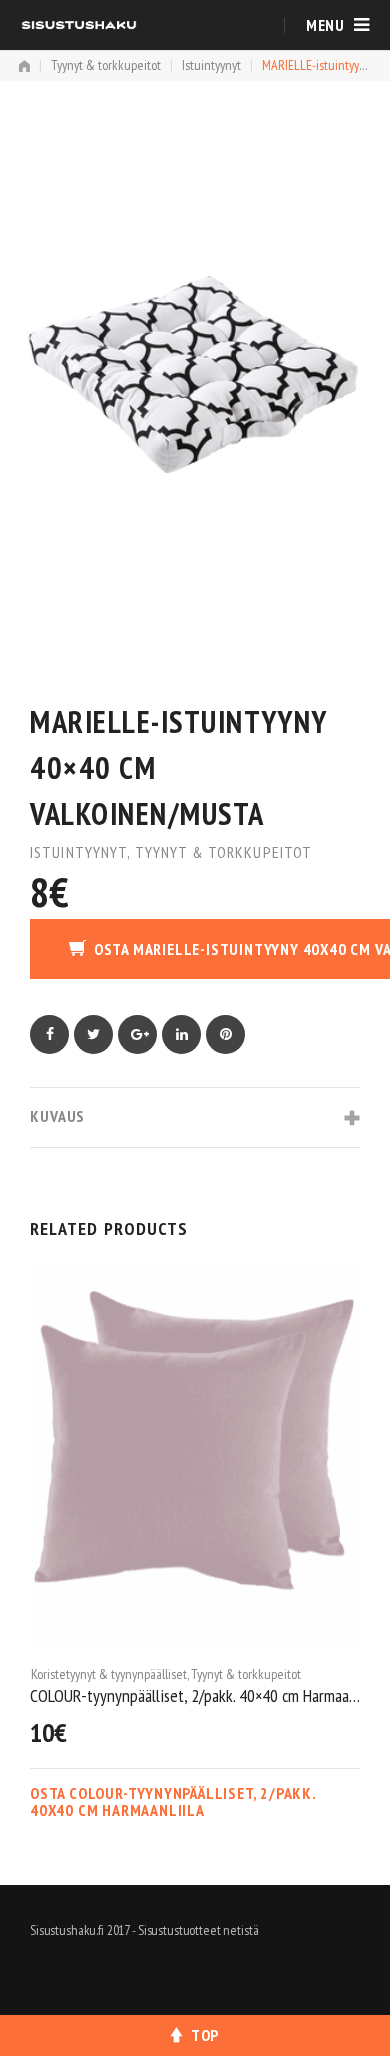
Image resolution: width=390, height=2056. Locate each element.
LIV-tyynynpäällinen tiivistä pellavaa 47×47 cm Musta (206, 1694)
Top (205, 2035)
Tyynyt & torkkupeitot (106, 65)
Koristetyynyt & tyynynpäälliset (120, 1673)
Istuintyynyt (211, 65)
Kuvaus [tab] (57, 1116)
